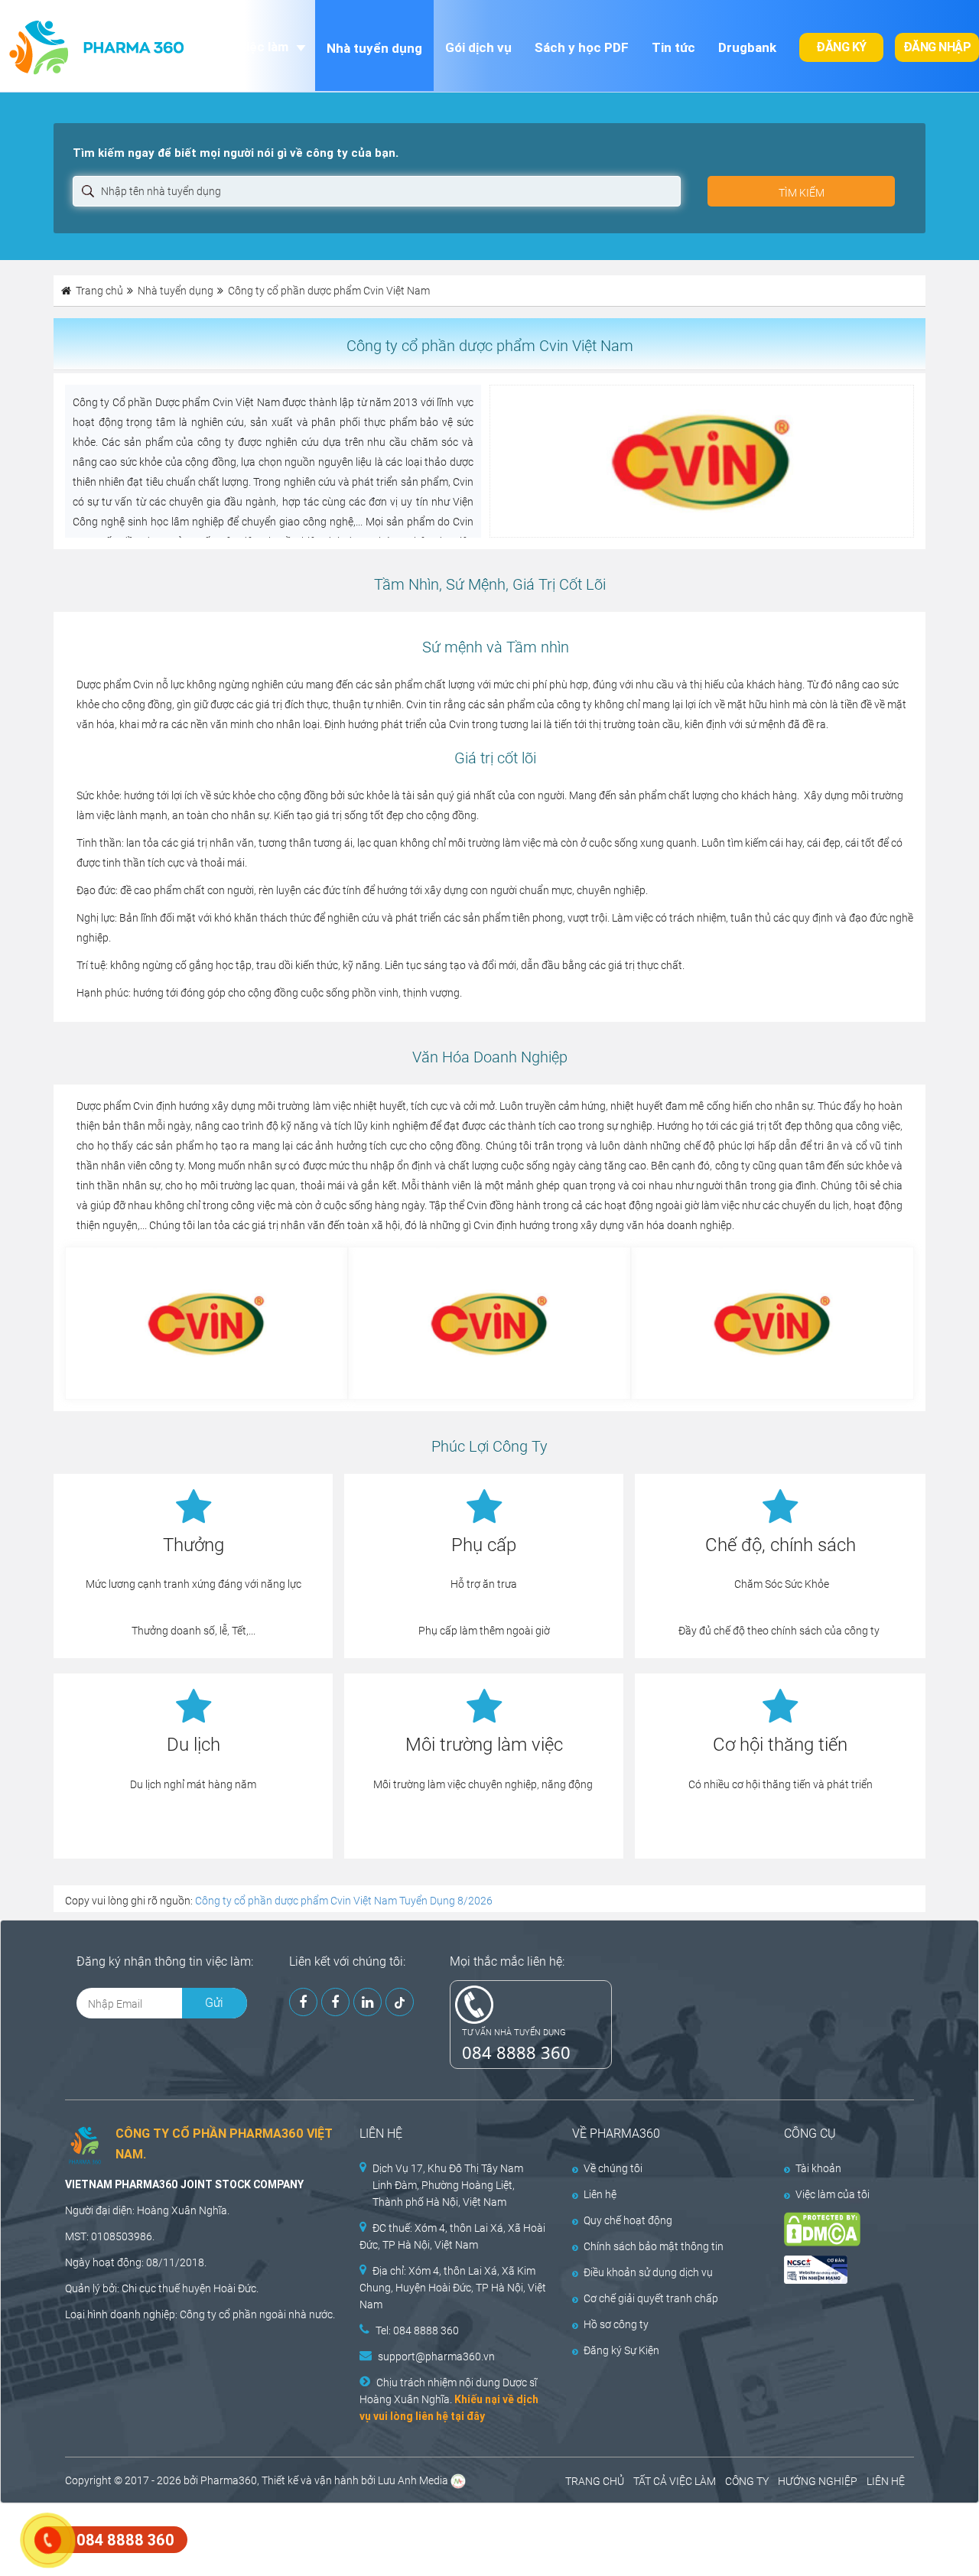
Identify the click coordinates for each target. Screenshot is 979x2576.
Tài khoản (818, 2168)
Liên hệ (600, 2194)
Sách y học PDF (582, 47)
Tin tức (673, 47)
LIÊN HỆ (886, 2481)
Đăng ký (841, 47)
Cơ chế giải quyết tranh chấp (651, 2298)
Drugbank (747, 47)
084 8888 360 (516, 2052)
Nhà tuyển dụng (374, 48)
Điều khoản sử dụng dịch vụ (648, 2272)
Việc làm (263, 47)
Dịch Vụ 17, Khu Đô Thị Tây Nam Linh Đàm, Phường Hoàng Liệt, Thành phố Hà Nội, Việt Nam (448, 2185)
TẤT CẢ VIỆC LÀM (675, 2481)
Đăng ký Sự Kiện (621, 2350)
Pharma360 (229, 2480)
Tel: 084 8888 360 (417, 2330)
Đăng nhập (937, 47)
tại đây (468, 2416)
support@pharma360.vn (436, 2356)
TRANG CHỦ (595, 2481)
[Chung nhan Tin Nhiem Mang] (838, 2270)
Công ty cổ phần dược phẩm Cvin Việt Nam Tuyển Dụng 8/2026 (344, 1901)
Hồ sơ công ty (616, 2324)
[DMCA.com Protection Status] (838, 2229)
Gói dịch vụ (478, 47)
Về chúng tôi (613, 2168)
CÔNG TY (747, 2481)
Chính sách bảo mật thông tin (654, 2246)
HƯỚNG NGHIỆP (818, 2481)
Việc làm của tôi (833, 2194)
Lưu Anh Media (413, 2480)
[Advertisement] (278, 2538)
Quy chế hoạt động (628, 2220)
